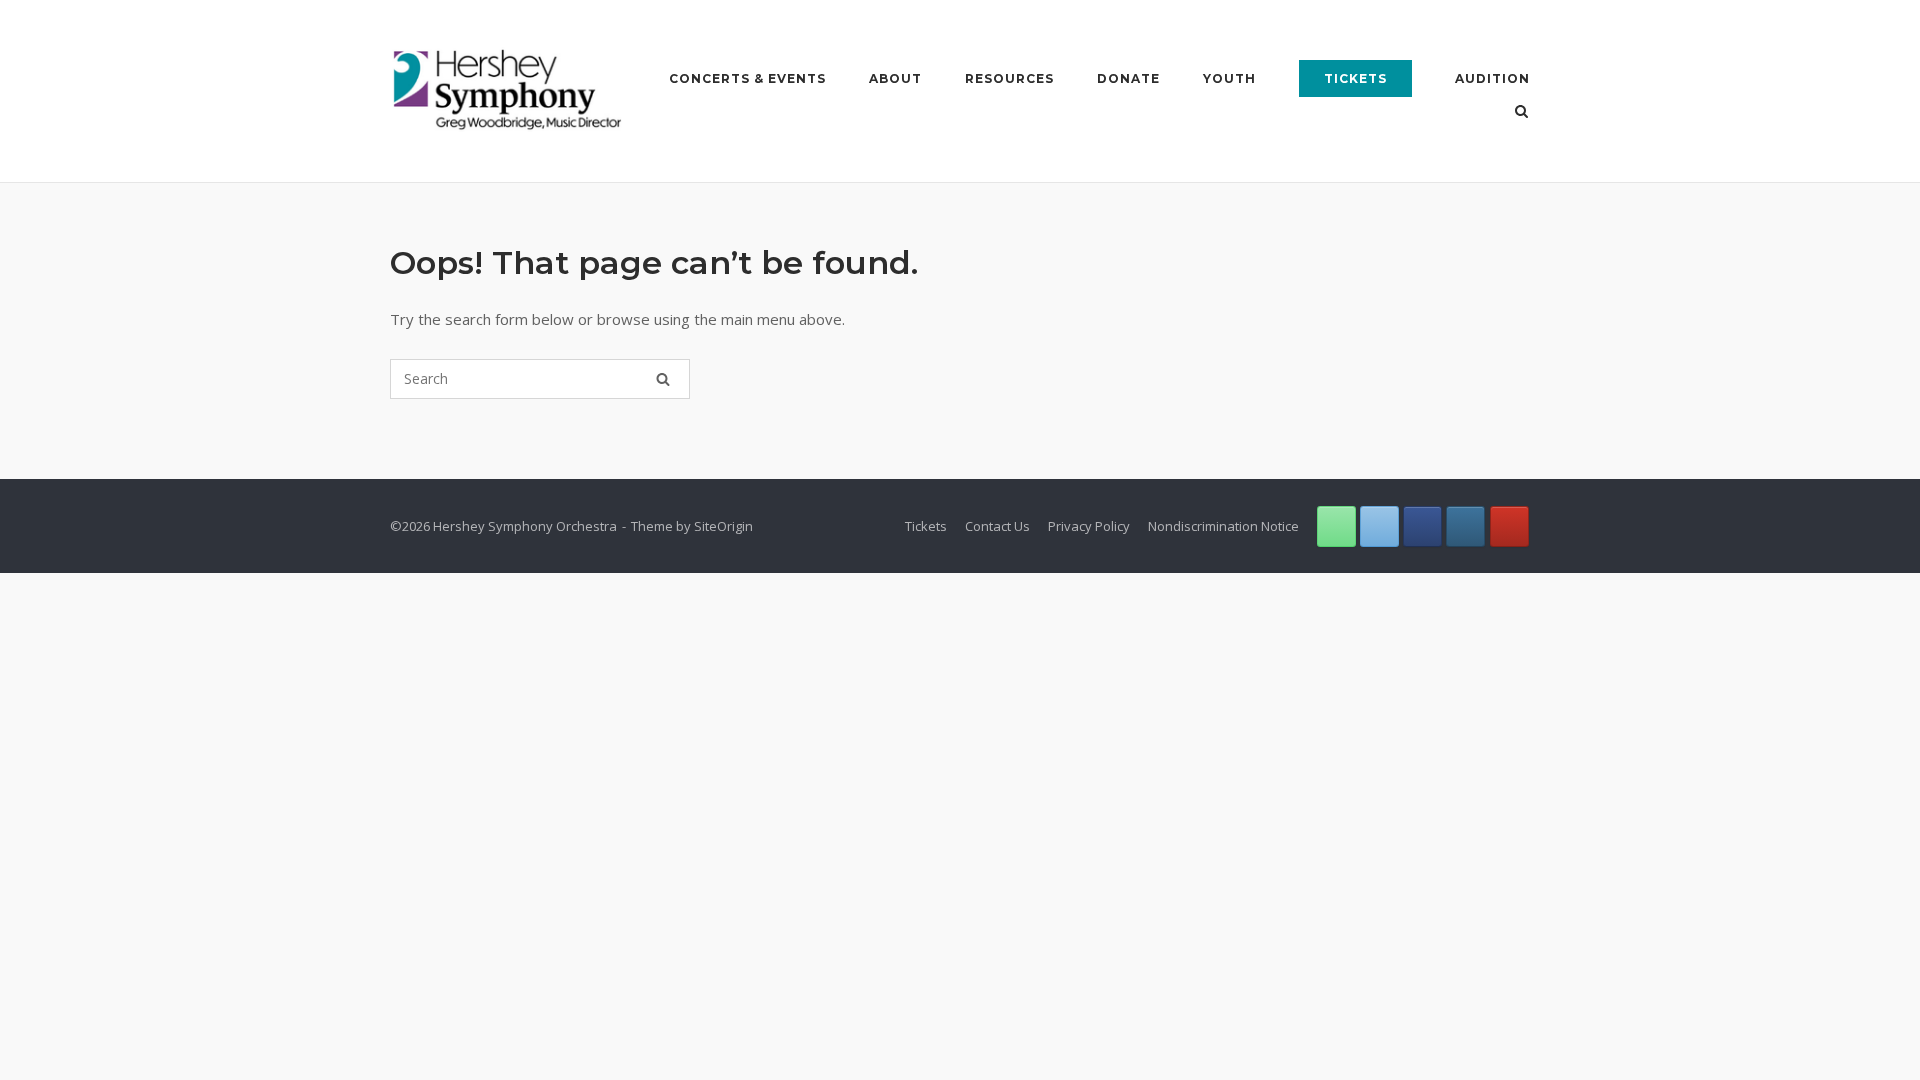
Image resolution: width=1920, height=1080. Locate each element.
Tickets (1355, 78)
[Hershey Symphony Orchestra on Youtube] (1509, 526)
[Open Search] (1521, 113)
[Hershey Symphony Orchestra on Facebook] (1422, 526)
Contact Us (997, 526)
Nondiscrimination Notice (1223, 526)
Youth (1229, 78)
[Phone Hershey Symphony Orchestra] (1336, 526)
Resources (1009, 78)
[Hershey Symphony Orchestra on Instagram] (1465, 526)
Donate (1128, 78)
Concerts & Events (747, 78)
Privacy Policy (1089, 526)
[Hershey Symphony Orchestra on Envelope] (1379, 526)
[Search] (663, 379)
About (895, 78)
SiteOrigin (723, 526)
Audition (1492, 78)
